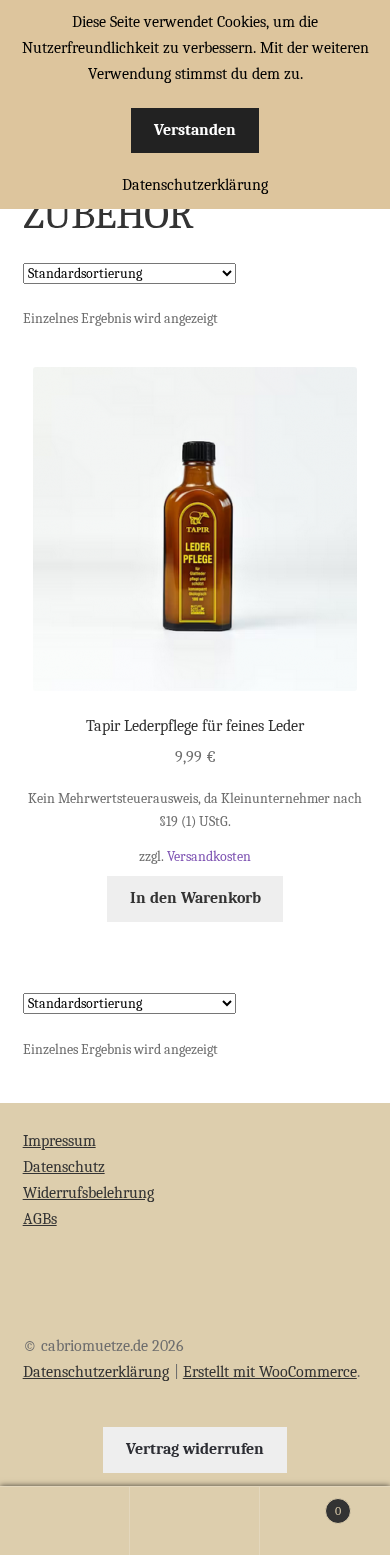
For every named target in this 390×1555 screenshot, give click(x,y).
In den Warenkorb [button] (195, 898)
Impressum (59, 1141)
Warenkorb (300, 1504)
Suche (195, 1521)
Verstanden (195, 130)
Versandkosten (209, 856)
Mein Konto (65, 1521)
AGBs (40, 1219)
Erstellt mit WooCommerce (270, 1372)
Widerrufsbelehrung (88, 1193)
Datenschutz (64, 1167)
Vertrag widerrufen (195, 1449)
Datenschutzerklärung (96, 1372)
